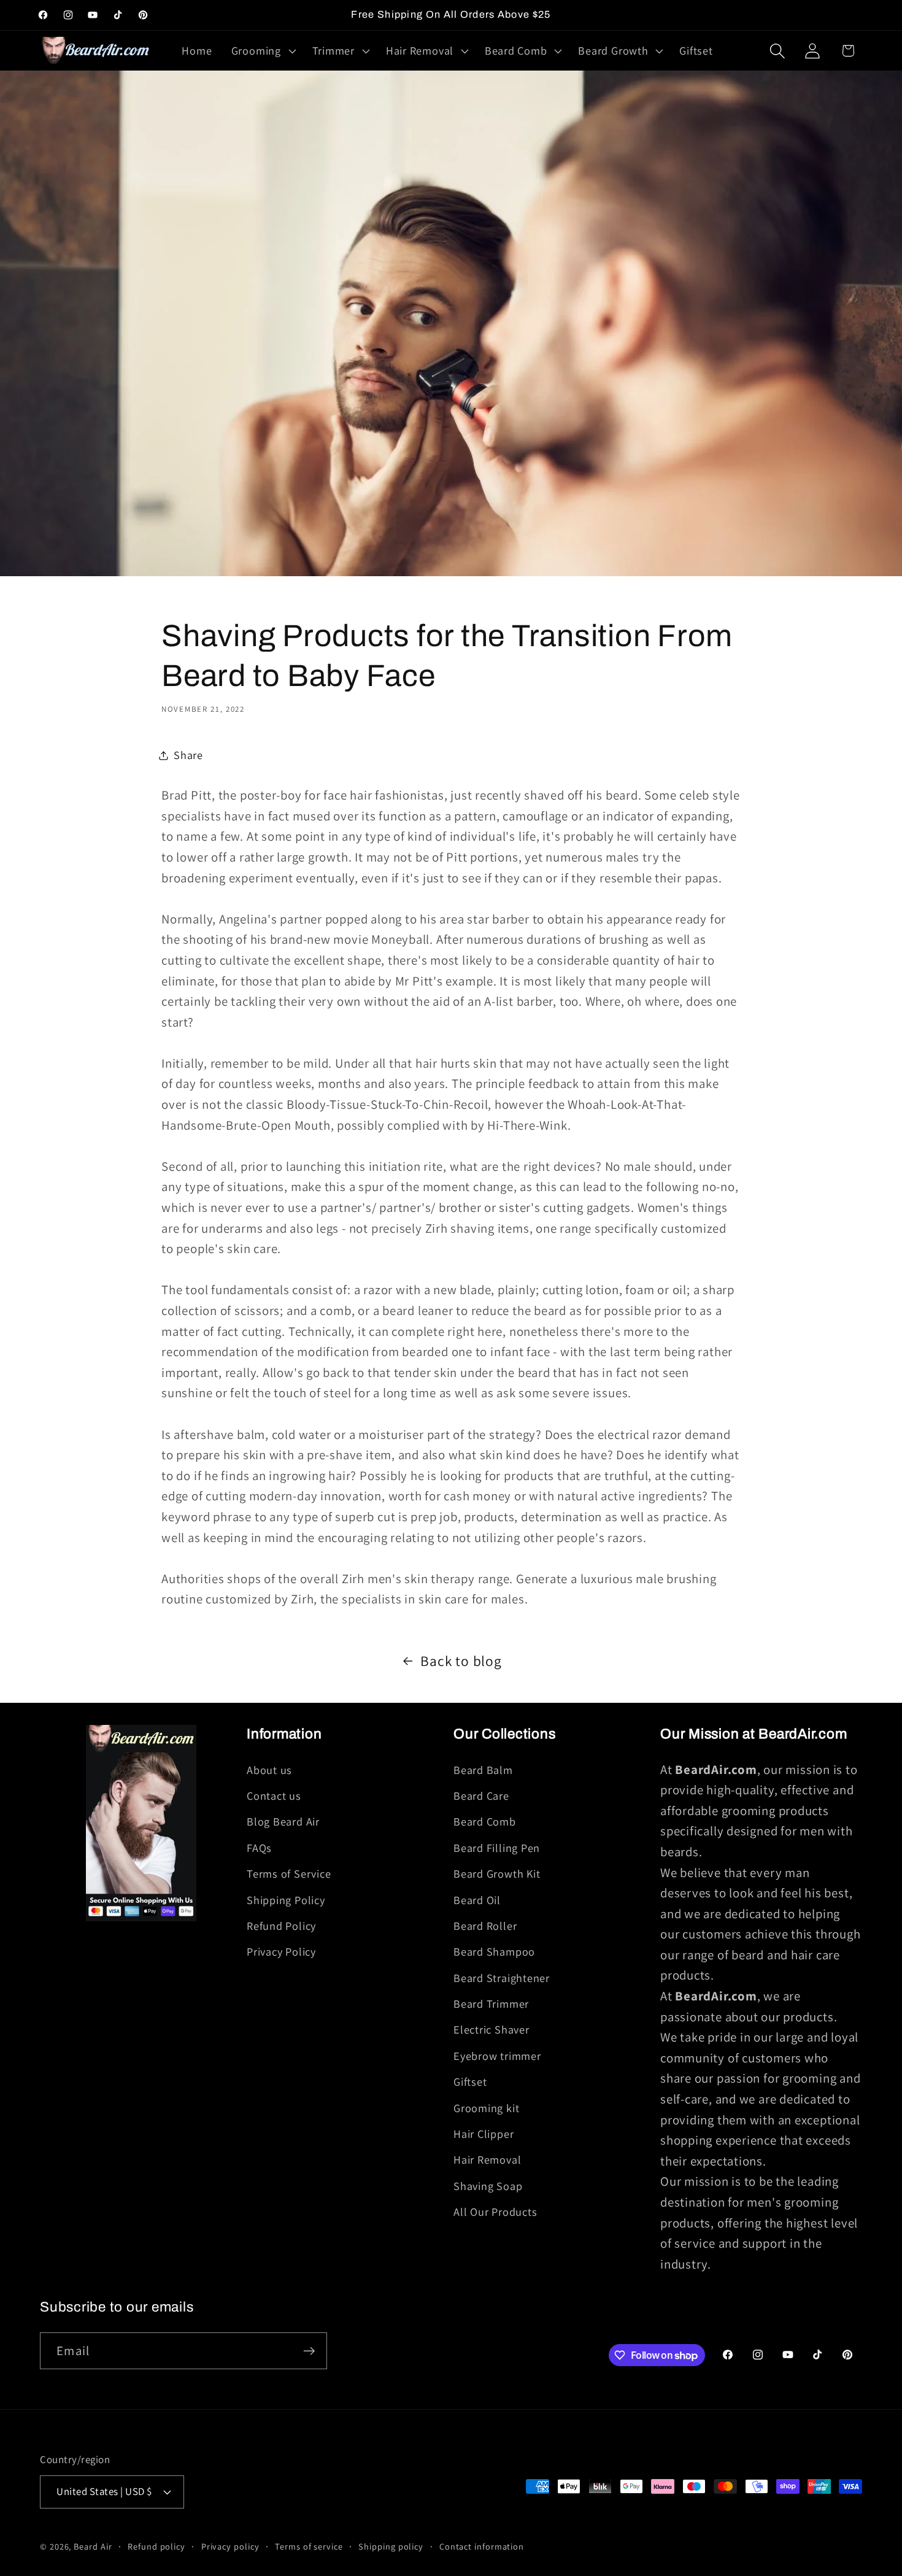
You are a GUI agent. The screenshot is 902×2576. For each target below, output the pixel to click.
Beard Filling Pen (497, 1848)
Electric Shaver (491, 2029)
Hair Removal (487, 2159)
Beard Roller (485, 1926)
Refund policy (156, 2546)
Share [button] (188, 755)
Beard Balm (483, 1770)
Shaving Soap (488, 2186)
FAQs (259, 1848)
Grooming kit (486, 2108)
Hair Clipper (484, 2134)
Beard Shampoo (494, 1951)
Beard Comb (485, 1821)
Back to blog (461, 1661)
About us (269, 1770)
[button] (262, 51)
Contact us (274, 1795)
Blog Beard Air (283, 1821)
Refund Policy (281, 1926)
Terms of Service (289, 1873)
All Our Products (495, 2212)
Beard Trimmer (491, 2003)
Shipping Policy (286, 1900)
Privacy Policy (281, 1951)
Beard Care (481, 1795)
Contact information (482, 2546)
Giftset (470, 2081)
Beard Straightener (502, 1978)
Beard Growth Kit (497, 1873)
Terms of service (309, 2546)
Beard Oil (477, 1900)
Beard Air (93, 2546)
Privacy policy (230, 2546)
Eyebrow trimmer (497, 2056)
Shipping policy (391, 2546)
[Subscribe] (309, 2351)
